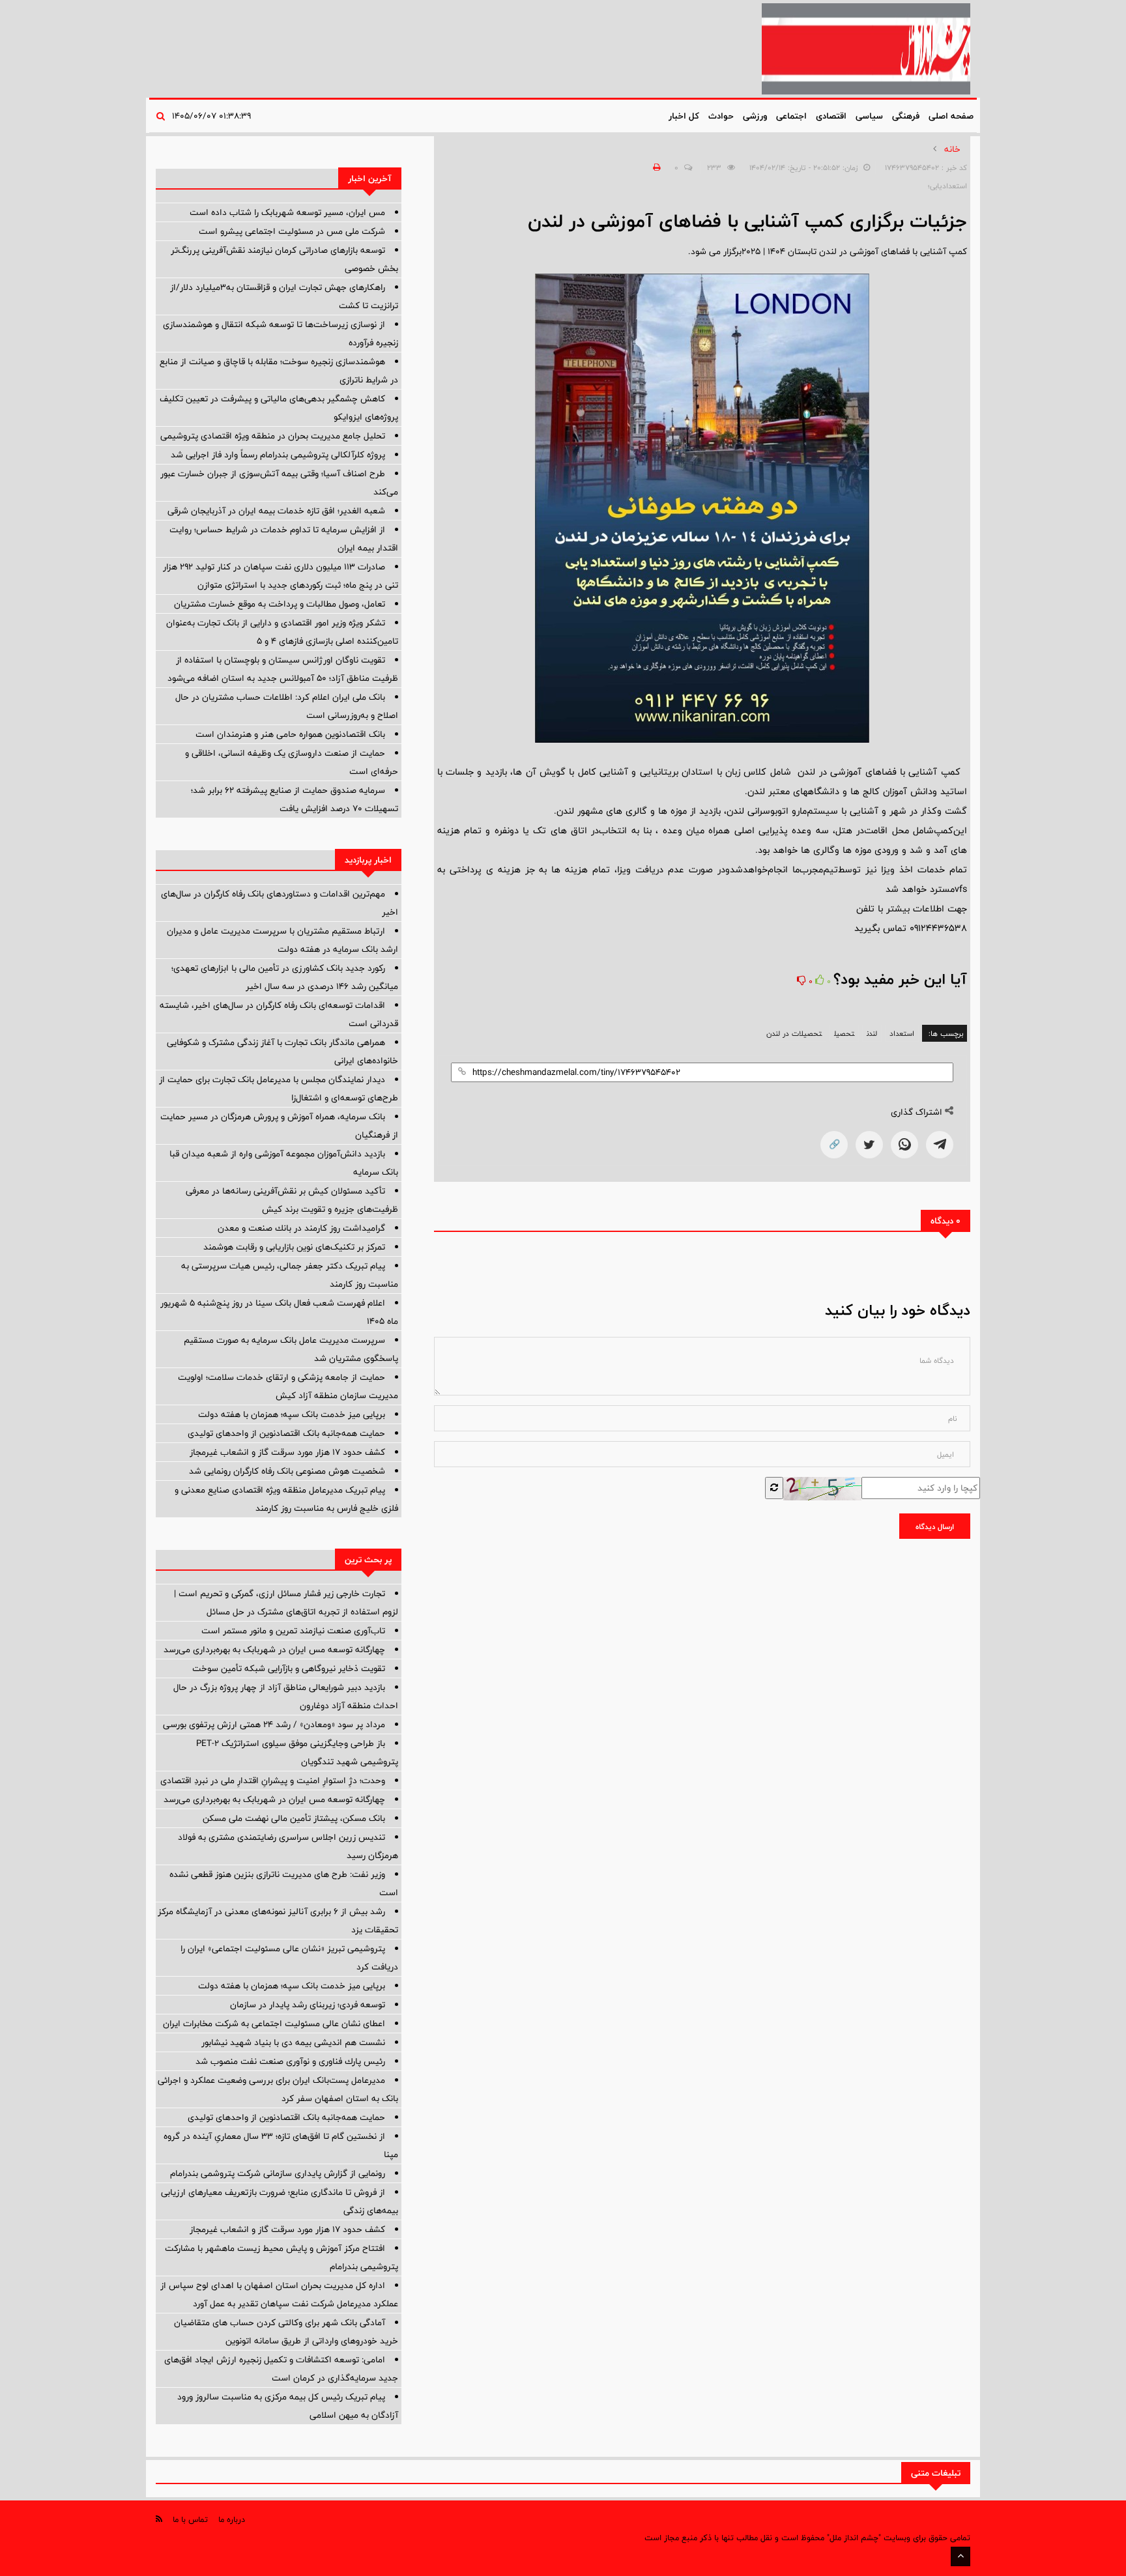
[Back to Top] (960, 2556)
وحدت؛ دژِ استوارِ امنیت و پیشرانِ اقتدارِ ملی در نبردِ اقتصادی (273, 1781)
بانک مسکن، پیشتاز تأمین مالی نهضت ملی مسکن (294, 1818)
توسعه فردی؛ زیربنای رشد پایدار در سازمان (308, 2005)
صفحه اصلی (951, 116)
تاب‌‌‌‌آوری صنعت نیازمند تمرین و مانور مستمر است (293, 1631)
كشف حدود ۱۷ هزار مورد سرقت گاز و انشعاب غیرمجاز (287, 1452)
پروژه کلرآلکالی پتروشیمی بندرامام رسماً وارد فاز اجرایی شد (278, 455)
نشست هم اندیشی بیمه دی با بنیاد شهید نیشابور (293, 2042)
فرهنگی (906, 116)
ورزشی (755, 116)
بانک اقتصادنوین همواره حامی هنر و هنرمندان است (290, 734)
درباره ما (232, 2519)
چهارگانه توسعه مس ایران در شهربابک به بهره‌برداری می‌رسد (274, 1650)
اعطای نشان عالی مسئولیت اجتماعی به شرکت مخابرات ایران (274, 2024)
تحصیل (844, 1033)
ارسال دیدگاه (935, 1526)
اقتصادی (831, 116)
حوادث (721, 116)
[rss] (159, 2519)
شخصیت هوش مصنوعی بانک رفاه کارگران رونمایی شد (287, 1471)
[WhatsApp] (904, 1145)
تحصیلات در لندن (794, 1033)
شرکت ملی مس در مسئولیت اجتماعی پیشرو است (292, 231)
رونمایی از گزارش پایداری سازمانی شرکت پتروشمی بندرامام (278, 2173)
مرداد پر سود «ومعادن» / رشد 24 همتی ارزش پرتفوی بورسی (274, 1724)
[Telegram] (940, 1145)
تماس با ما (190, 2519)
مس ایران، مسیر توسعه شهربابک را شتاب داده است (287, 212)
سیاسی (869, 116)
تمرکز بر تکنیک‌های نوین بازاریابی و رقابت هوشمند (294, 1247)
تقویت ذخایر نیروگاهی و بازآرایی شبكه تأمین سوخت (289, 1668)
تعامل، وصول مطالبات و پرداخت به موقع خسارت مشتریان (280, 604)
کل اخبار (684, 116)
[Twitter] (869, 1145)
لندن (872, 1033)
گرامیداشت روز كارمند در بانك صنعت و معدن (301, 1228)
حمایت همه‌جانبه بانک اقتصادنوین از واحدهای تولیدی (286, 1433)
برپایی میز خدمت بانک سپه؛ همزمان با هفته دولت (292, 1414)
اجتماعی (791, 116)
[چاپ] (655, 167)
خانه (952, 149)
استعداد (902, 1033)
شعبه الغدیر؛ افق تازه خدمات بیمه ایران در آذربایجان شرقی (276, 511)
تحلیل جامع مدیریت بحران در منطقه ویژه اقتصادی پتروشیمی (273, 436)
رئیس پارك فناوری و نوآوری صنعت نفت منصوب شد (290, 2061)
